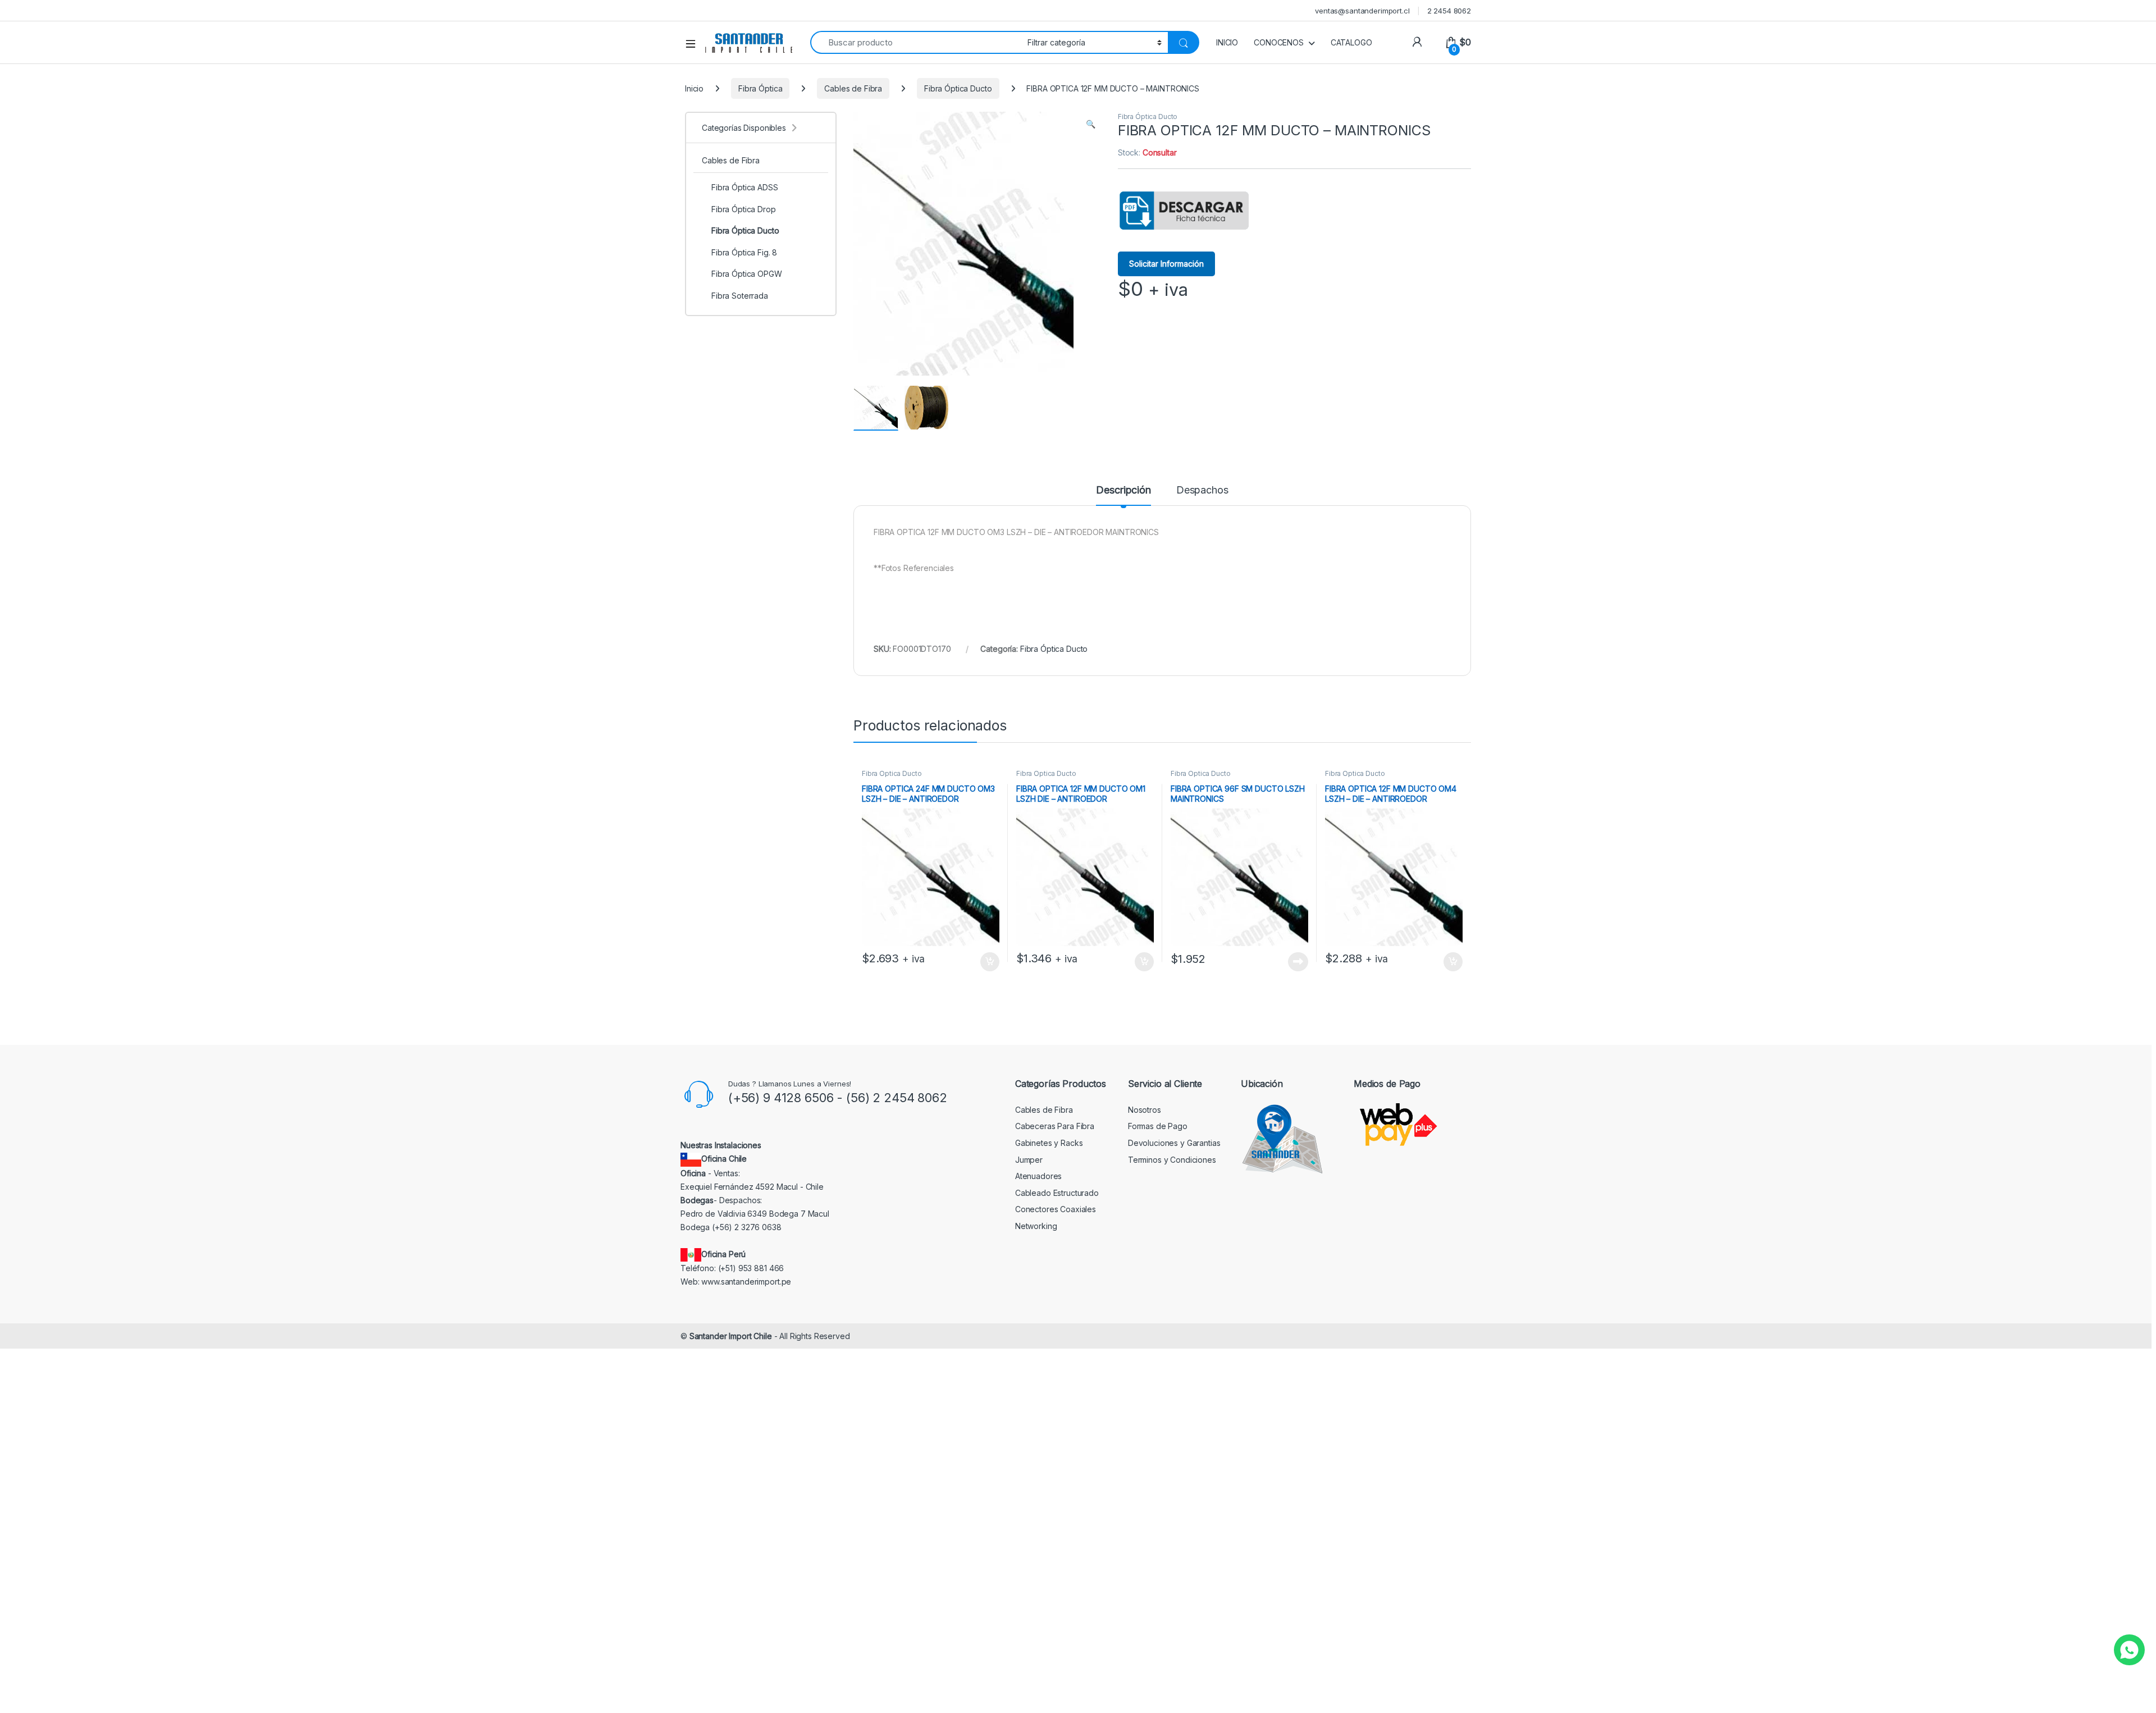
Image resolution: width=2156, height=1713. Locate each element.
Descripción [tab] (1123, 490)
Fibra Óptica (760, 88)
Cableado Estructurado (1057, 1193)
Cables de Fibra (853, 88)
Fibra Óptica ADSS (745, 187)
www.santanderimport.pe (746, 1282)
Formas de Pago (1158, 1126)
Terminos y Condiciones (1172, 1160)
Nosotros (1145, 1110)
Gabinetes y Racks (1049, 1143)
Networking (1036, 1226)
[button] (1091, 124)
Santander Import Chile (731, 1336)
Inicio (694, 88)
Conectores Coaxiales (1056, 1209)
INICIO (1227, 42)
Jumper (1029, 1160)
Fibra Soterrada (740, 296)
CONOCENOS (1279, 42)
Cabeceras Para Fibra (1055, 1126)
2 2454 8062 (1449, 11)
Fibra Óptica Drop (744, 209)
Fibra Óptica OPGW (747, 274)
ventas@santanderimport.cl (1362, 11)
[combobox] (916, 42)
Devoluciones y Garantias (1174, 1143)
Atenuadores (1038, 1176)
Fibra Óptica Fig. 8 (744, 252)
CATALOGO (1351, 42)
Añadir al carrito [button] (988, 962)
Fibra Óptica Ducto (958, 88)
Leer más (1298, 962)
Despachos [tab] (1202, 490)
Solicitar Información (1166, 264)
